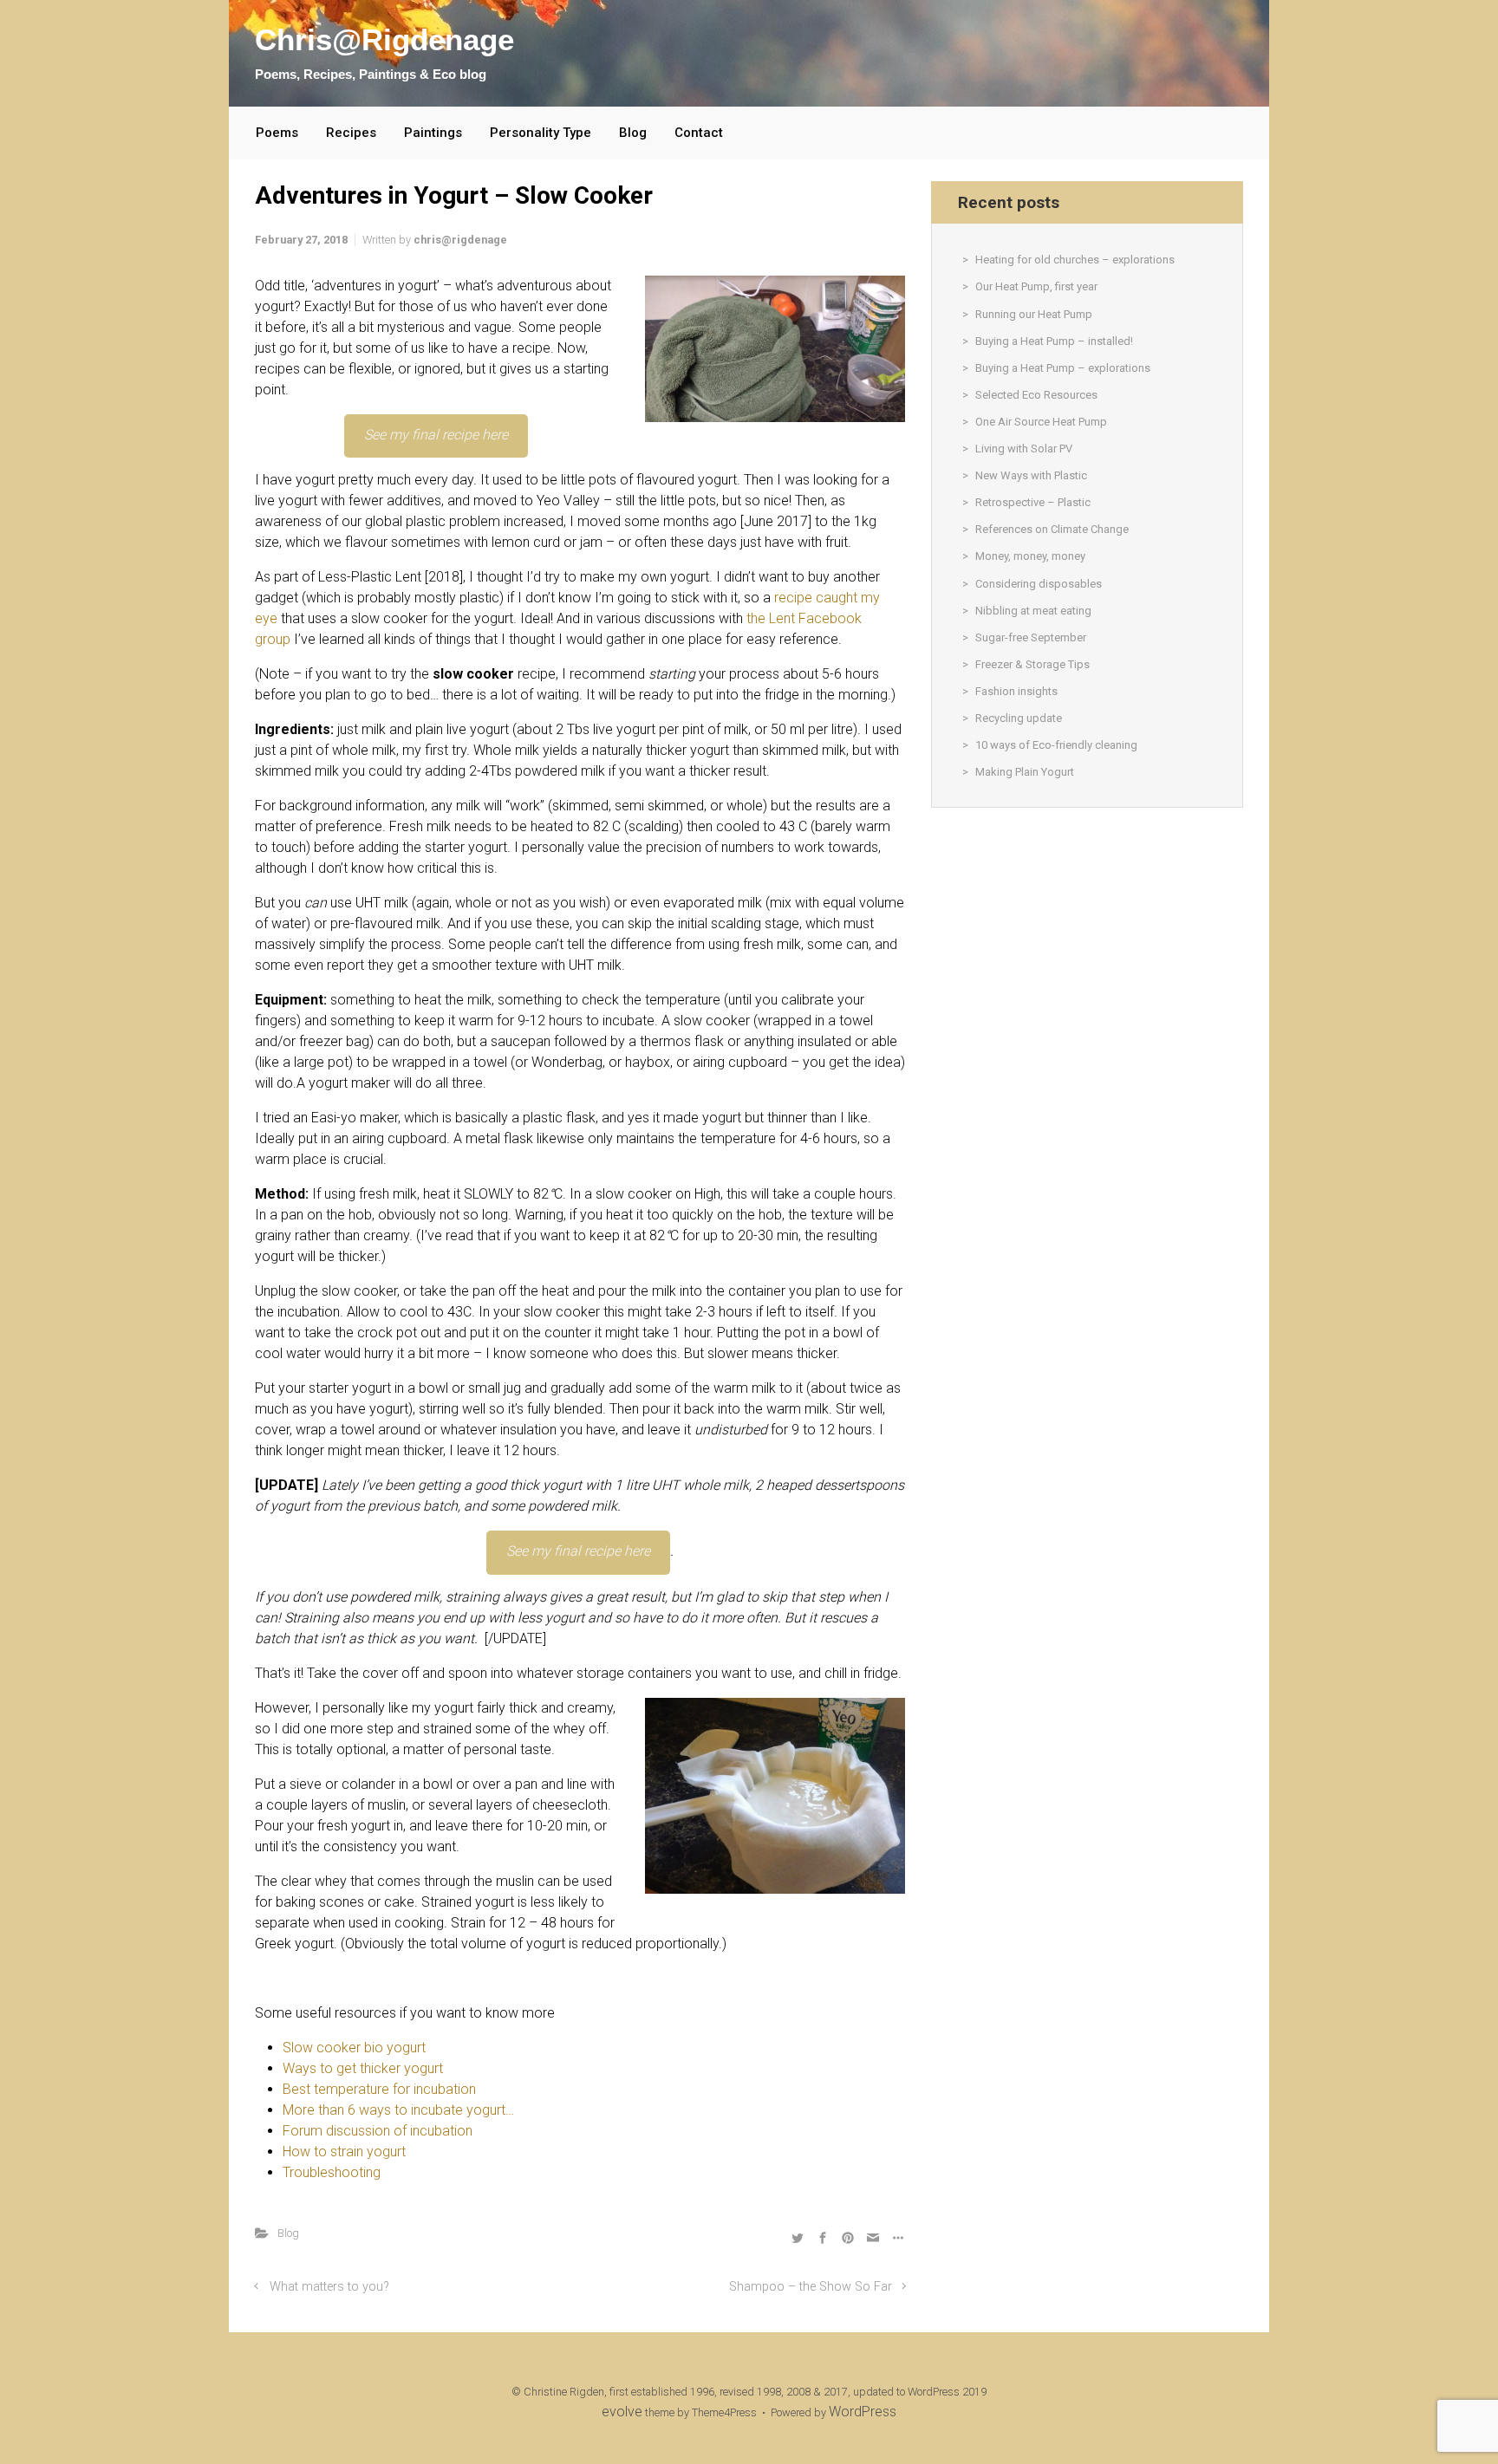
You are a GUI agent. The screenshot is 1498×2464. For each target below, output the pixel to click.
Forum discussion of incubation (378, 2131)
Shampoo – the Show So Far (811, 2287)
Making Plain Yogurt (1025, 772)
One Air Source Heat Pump (1041, 422)
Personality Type (541, 133)
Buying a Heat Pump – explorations (1063, 368)
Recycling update (1019, 718)
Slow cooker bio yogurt (354, 2048)
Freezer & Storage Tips (1032, 664)
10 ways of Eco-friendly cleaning (1056, 745)
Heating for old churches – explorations (1075, 260)
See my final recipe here (436, 435)
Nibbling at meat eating (1033, 611)
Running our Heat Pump (1034, 314)
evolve (622, 2412)
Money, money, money (1030, 556)
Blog (633, 133)
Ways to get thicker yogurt (363, 2068)
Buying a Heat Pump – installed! (1054, 341)
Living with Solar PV (1024, 449)
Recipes (351, 133)
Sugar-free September (1031, 637)
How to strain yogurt (344, 2152)
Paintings (433, 133)
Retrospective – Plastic (1033, 502)
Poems (277, 133)
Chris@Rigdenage (384, 39)
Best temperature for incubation (379, 2089)
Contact (699, 133)
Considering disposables (1039, 584)
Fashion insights (1016, 691)
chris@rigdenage (460, 240)
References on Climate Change (1052, 529)
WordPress (863, 2412)
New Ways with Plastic (1031, 475)
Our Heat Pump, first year (1036, 286)
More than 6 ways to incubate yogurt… (398, 2110)
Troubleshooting (332, 2172)
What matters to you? (329, 2287)
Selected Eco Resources (1036, 395)
